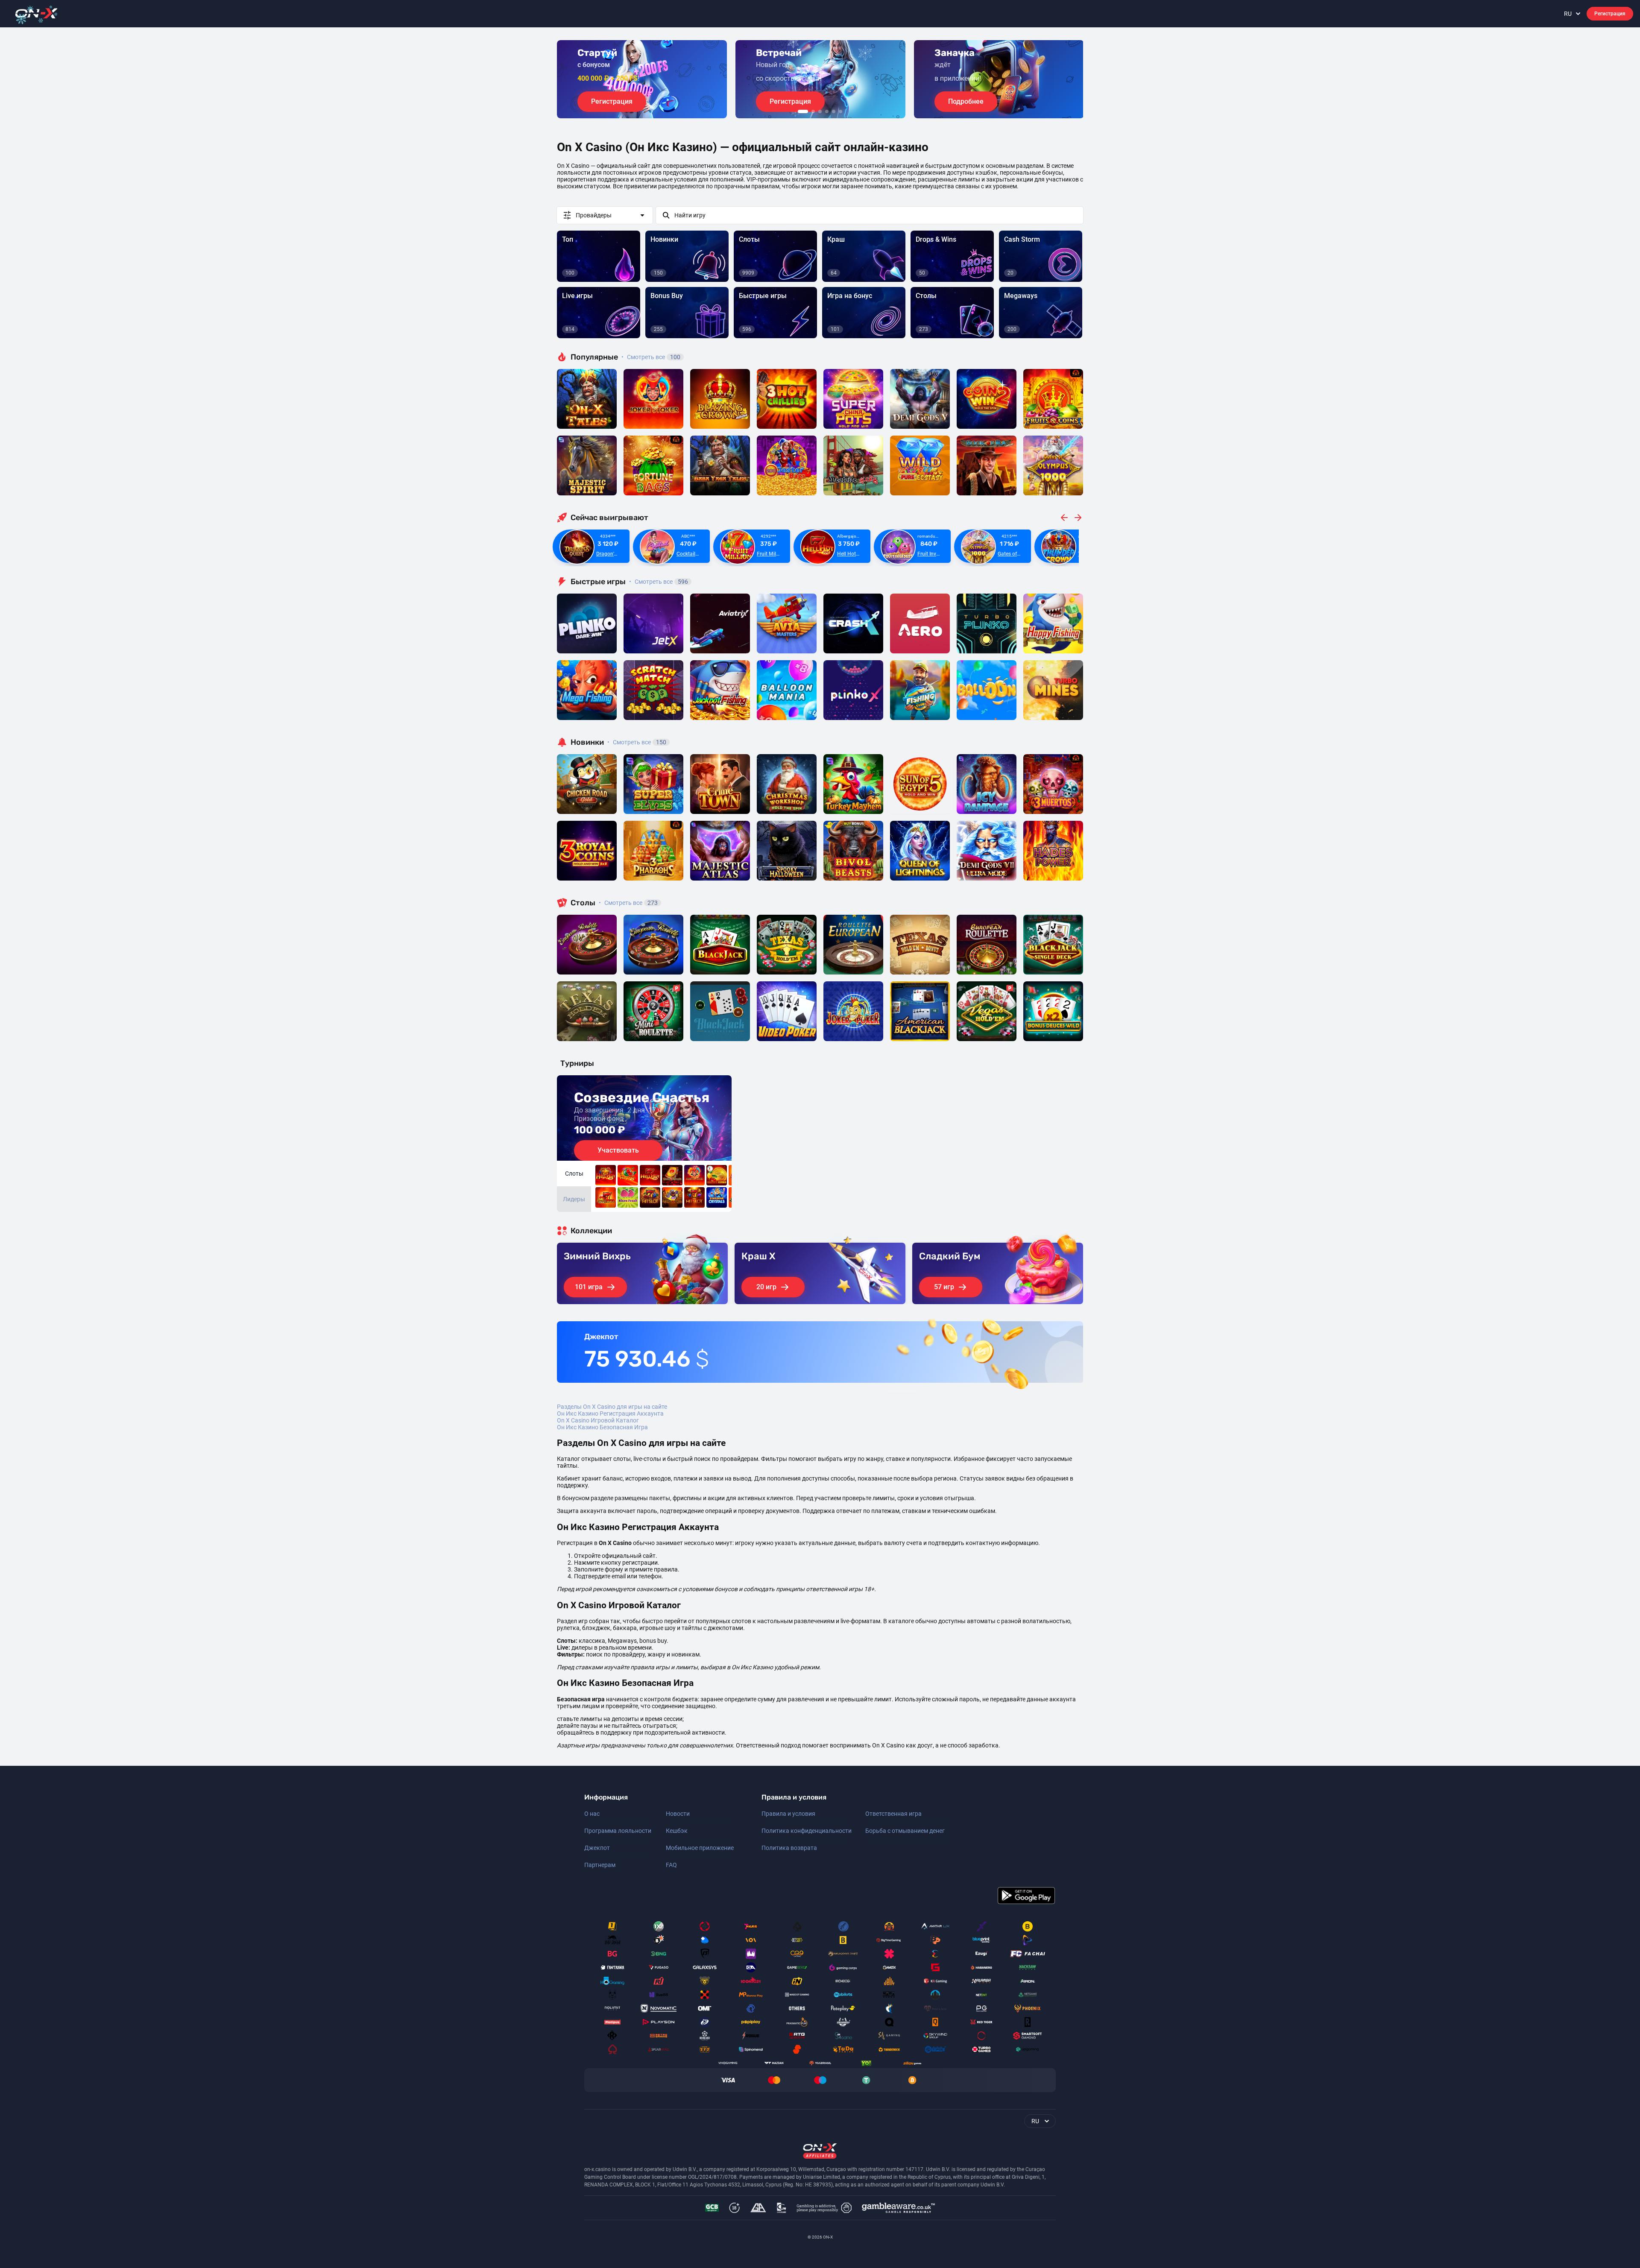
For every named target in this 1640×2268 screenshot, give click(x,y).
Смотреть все (651, 357)
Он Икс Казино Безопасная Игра (602, 1427)
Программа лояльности (618, 1831)
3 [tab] (820, 111)
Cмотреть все (659, 582)
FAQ (671, 1865)
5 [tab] (834, 111)
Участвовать (618, 1150)
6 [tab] (840, 111)
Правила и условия (788, 1814)
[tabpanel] (642, 79)
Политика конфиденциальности (807, 1831)
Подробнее (966, 101)
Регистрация (1610, 14)
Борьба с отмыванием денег (905, 1831)
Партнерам (600, 1865)
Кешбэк (677, 1831)
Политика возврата (789, 1848)
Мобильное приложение (700, 1848)
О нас (592, 1814)
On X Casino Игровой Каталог (598, 1420)
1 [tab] (803, 111)
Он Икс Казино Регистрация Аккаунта (610, 1413)
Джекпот (597, 1848)
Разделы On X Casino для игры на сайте (612, 1407)
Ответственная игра (893, 1814)
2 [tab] (813, 111)
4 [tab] (827, 111)
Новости (678, 1814)
